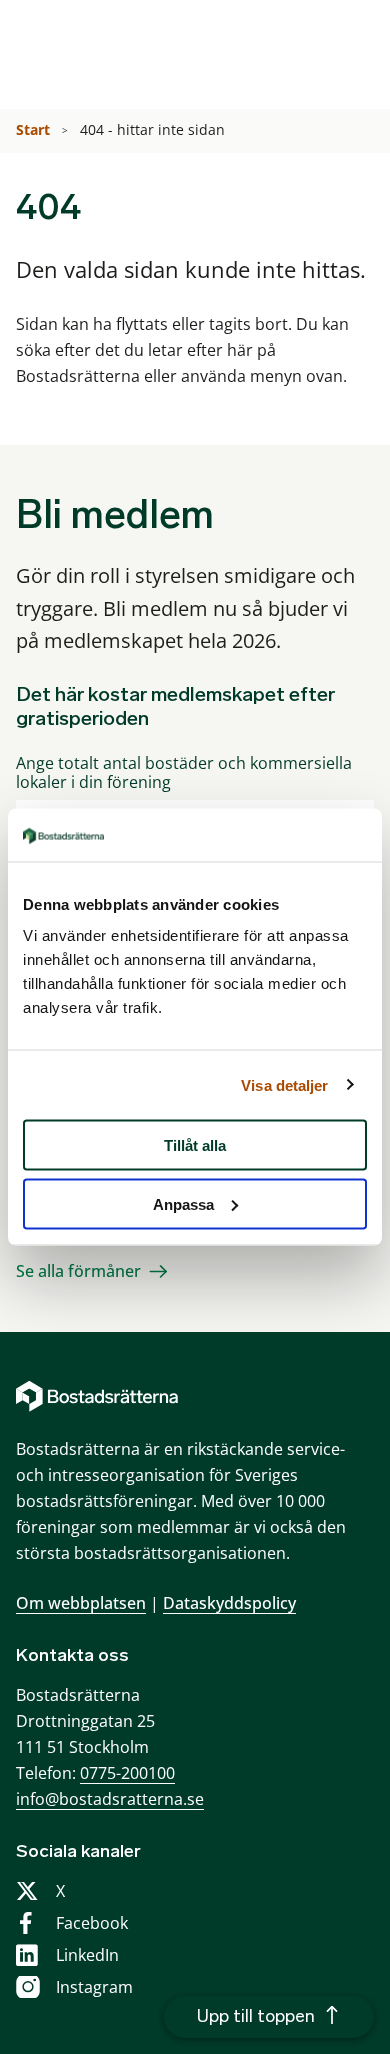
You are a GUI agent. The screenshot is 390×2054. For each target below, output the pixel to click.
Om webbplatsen (81, 1603)
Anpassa (183, 1203)
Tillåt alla (195, 1145)
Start (35, 129)
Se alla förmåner (78, 1271)
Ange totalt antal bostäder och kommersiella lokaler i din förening (184, 773)
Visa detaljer (284, 1084)
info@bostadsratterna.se (110, 1799)
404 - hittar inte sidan (154, 129)
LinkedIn (87, 1955)
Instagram (94, 1987)
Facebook (92, 1923)
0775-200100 (127, 1773)
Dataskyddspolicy (229, 1603)
